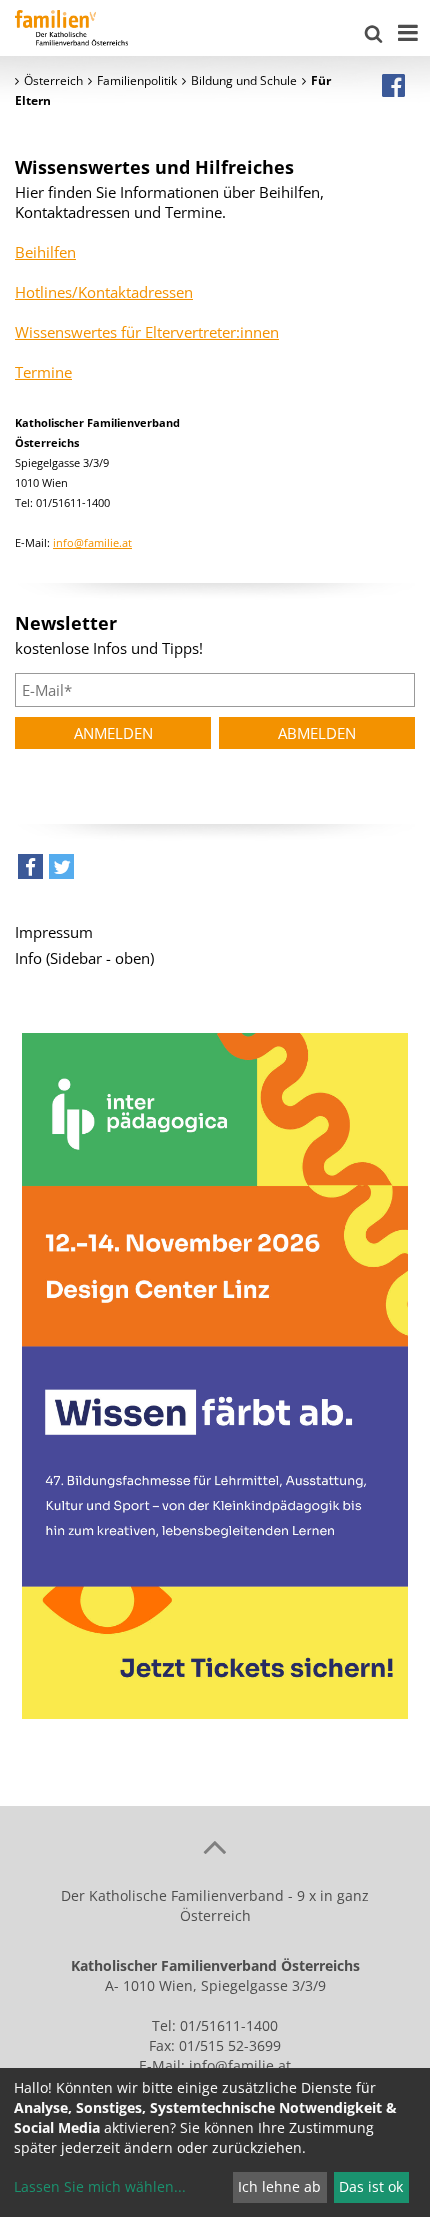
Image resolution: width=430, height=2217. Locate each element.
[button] (30, 871)
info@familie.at (92, 542)
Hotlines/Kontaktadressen (104, 292)
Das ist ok (371, 2186)
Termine (43, 372)
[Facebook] (393, 85)
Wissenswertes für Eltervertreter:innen (147, 332)
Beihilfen (45, 252)
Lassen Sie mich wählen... (100, 2186)
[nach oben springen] (215, 1846)
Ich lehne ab (279, 2186)
